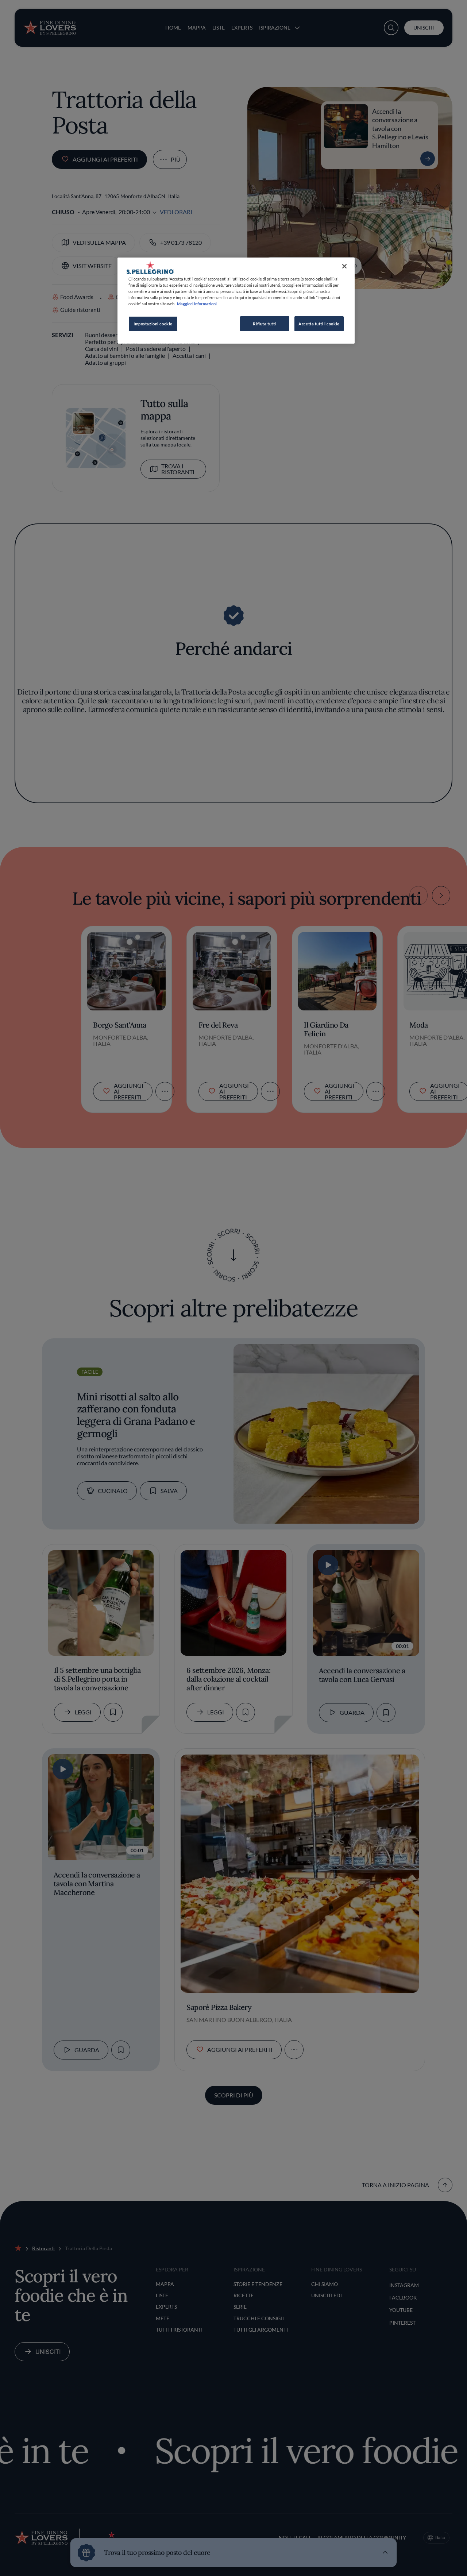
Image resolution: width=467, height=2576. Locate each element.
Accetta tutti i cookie (319, 324)
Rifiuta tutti (264, 324)
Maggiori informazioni (197, 304)
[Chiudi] (344, 266)
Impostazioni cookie (153, 324)
